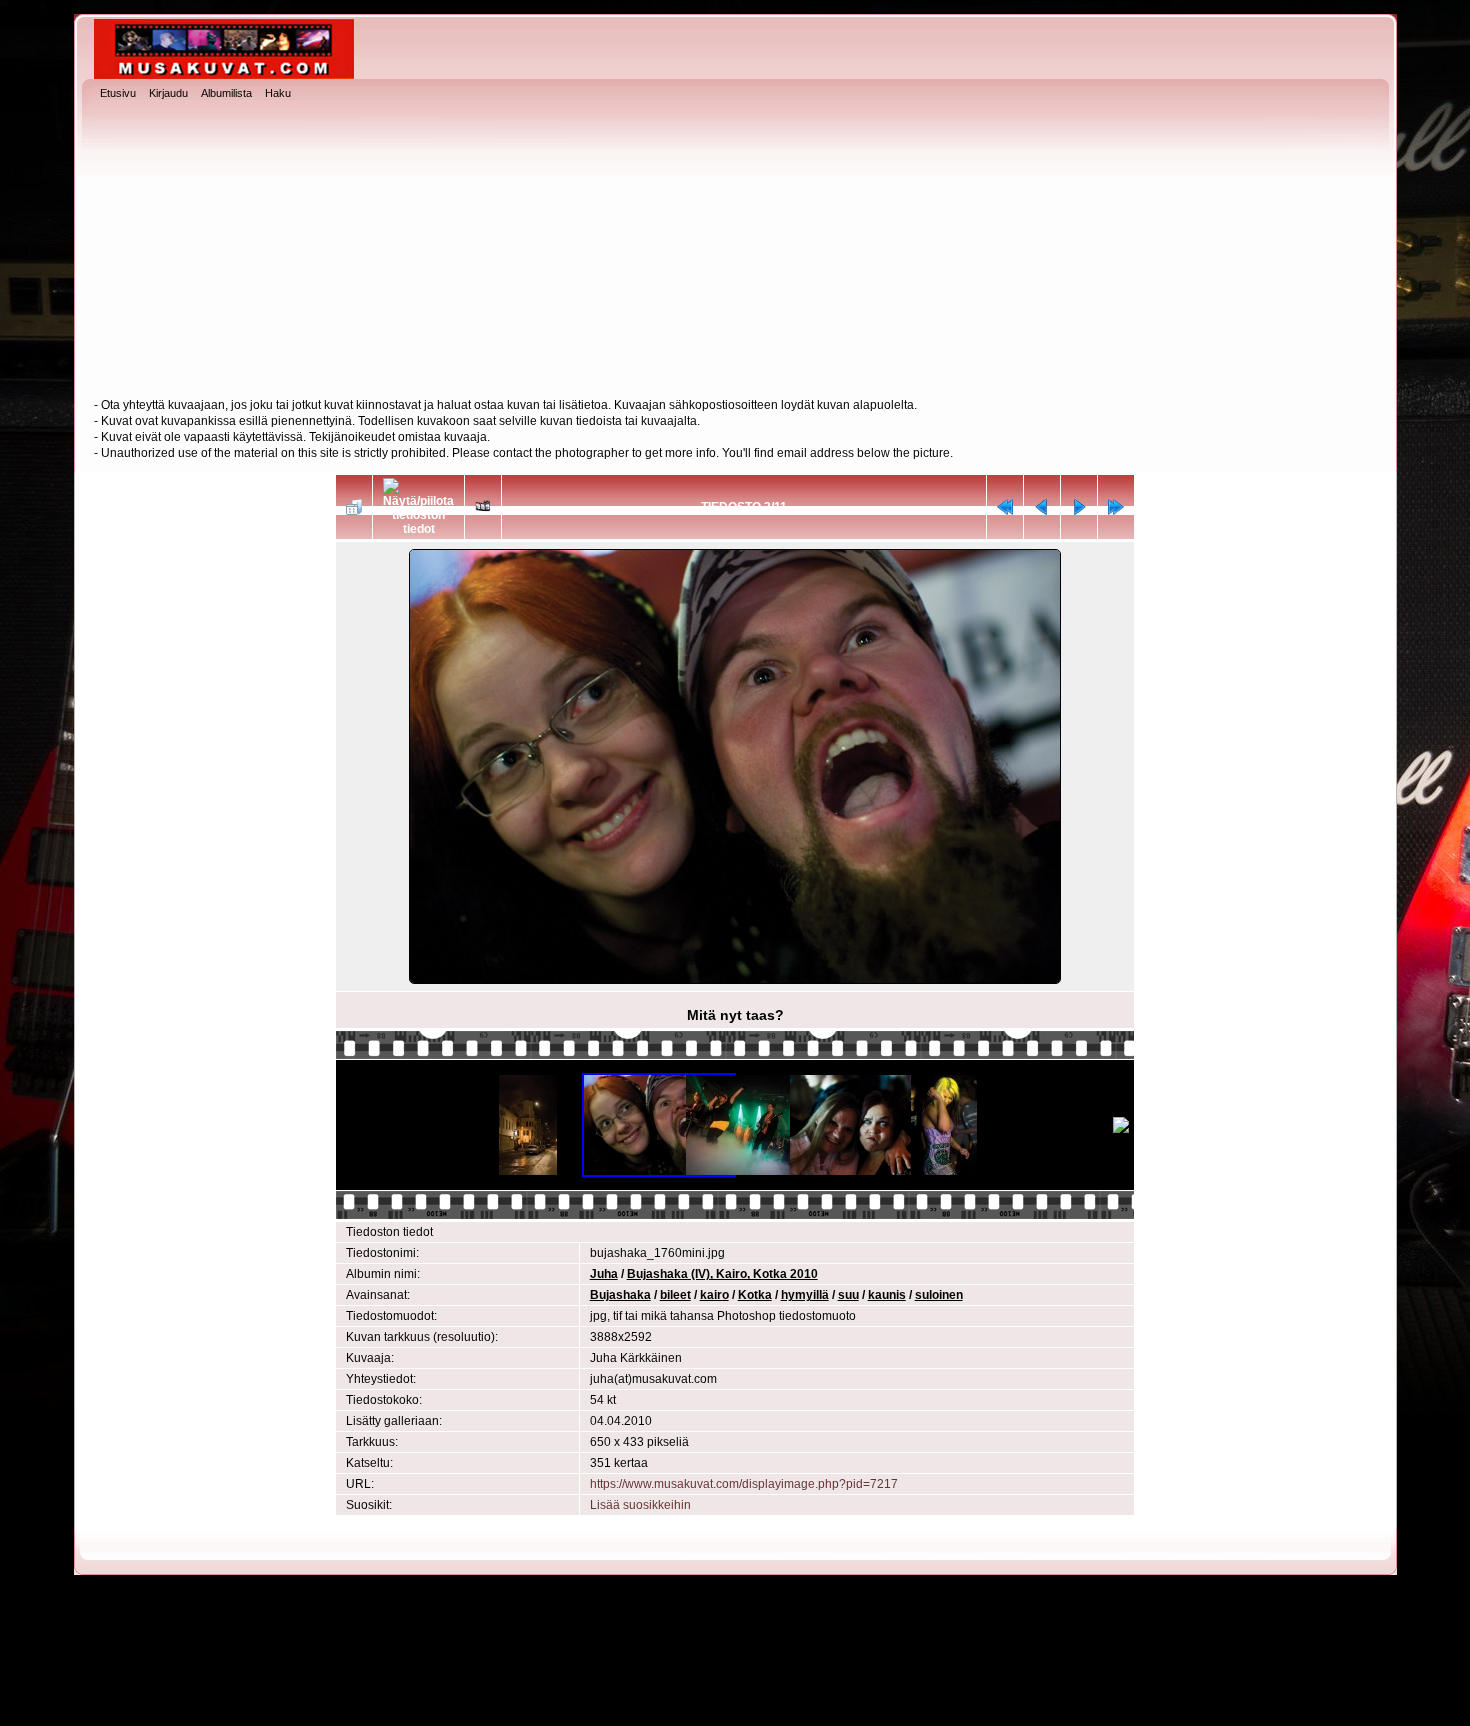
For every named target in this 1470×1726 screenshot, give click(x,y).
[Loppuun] (1116, 507)
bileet (675, 1295)
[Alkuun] (1005, 507)
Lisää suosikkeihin (640, 1505)
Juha (604, 1274)
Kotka (755, 1295)
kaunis (887, 1295)
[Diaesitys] (483, 507)
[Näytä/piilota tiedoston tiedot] (418, 507)
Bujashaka (620, 1295)
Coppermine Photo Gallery (771, 1696)
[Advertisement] (735, 251)
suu (848, 1295)
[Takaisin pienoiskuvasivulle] (354, 507)
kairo (714, 1295)
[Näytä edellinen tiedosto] (1042, 507)
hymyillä (805, 1295)
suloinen (939, 1295)
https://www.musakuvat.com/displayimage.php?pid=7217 (744, 1484)
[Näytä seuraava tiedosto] (1079, 507)
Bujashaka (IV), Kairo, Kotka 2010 (722, 1274)
